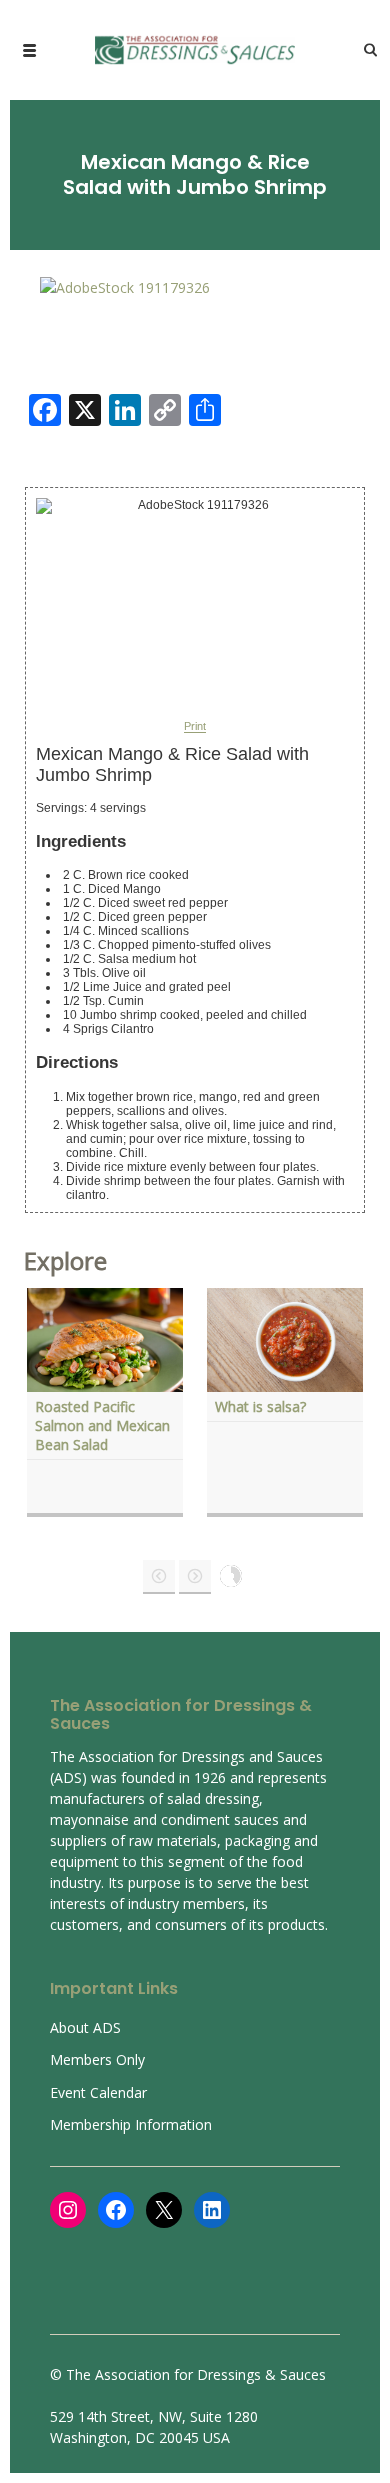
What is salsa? (260, 1406)
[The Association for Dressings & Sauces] (195, 50)
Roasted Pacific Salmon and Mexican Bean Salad (102, 1425)
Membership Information (131, 2124)
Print (195, 727)
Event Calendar (98, 2092)
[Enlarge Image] (125, 286)
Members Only (97, 2059)
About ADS (85, 2027)
